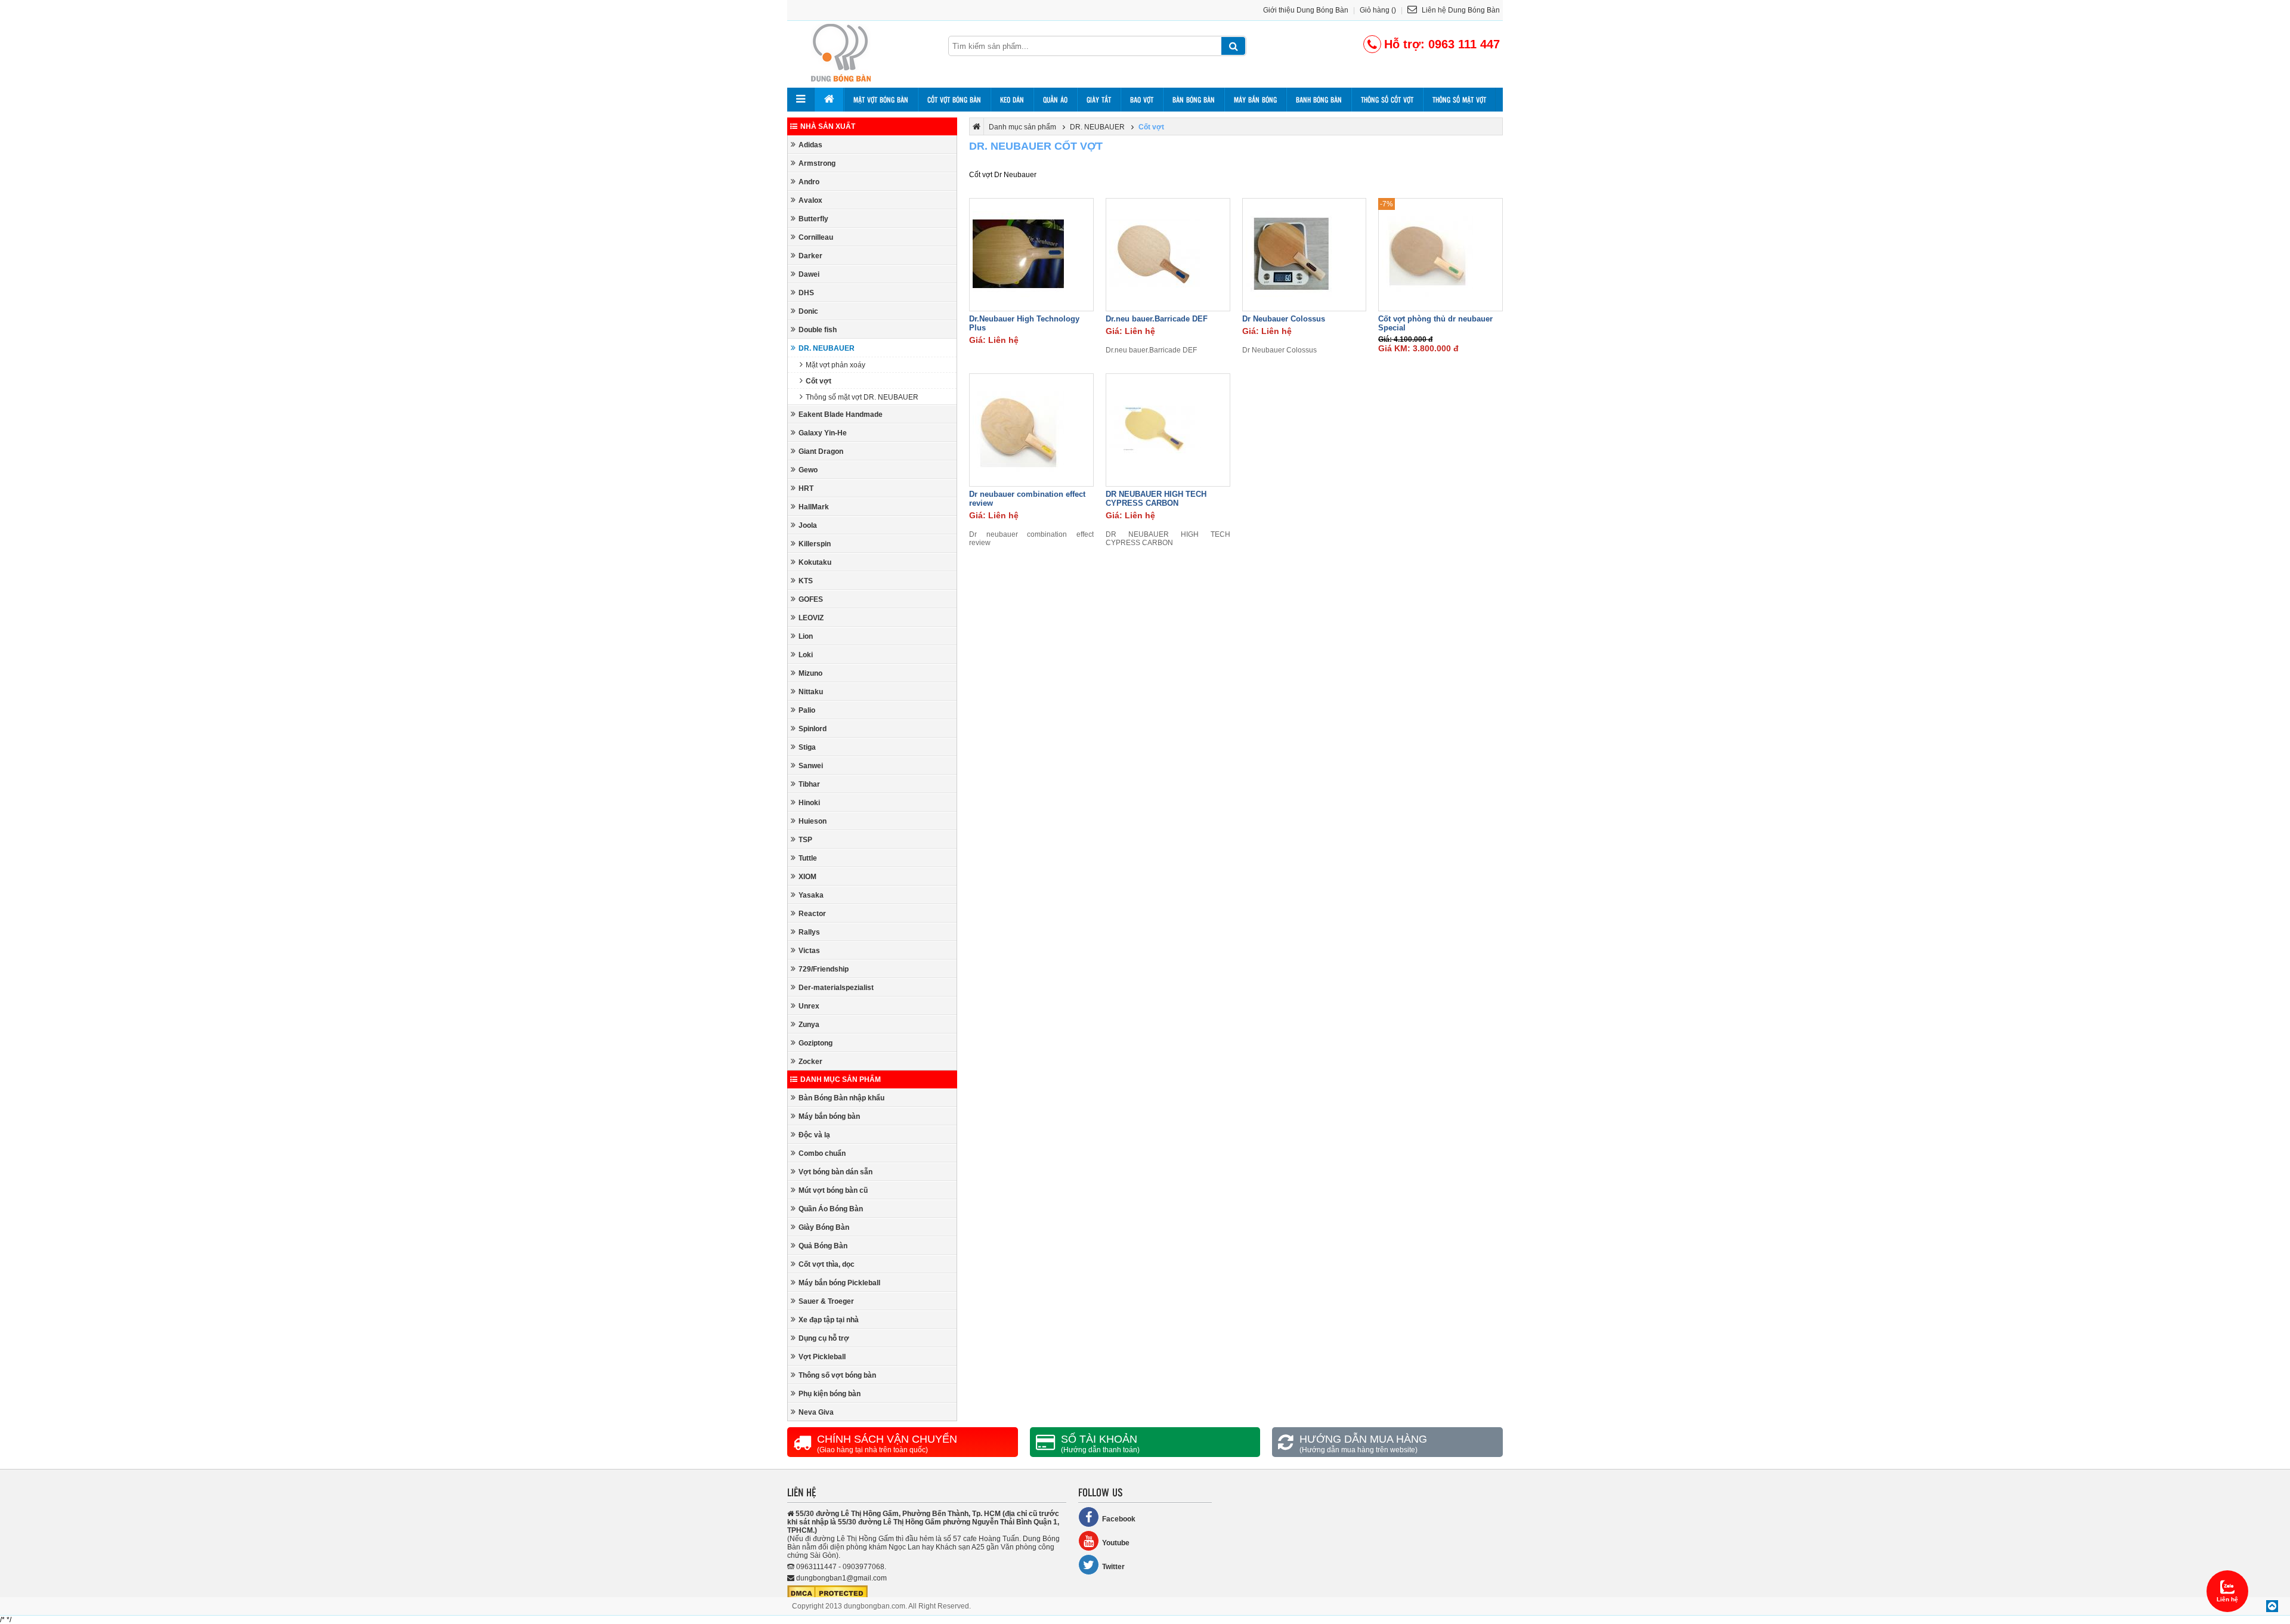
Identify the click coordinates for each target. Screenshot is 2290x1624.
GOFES (811, 599)
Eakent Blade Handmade (841, 414)
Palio (807, 710)
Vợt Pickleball (822, 1357)
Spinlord (813, 729)
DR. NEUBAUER (827, 348)
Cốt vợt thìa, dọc (827, 1264)
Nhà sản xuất (828, 126)
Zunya (809, 1025)
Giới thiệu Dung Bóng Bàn (1306, 10)
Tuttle (808, 858)
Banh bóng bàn (1319, 100)
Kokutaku (815, 562)
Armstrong (817, 163)
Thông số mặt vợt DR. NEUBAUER (862, 397)
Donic (808, 311)
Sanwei (811, 766)
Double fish (818, 330)
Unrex (809, 1006)
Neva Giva (816, 1412)
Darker (810, 256)
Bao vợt (1142, 100)
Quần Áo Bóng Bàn (831, 1209)
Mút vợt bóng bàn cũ (833, 1190)
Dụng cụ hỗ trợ (824, 1338)
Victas (809, 951)
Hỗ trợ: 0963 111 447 (1442, 44)
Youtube (1116, 1543)
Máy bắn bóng (1255, 100)
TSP (805, 840)
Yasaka (811, 895)
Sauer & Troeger (826, 1301)
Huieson (813, 821)
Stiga (807, 747)
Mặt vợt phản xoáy (835, 365)
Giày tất (1099, 100)
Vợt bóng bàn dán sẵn (835, 1172)
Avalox (810, 200)
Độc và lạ (814, 1135)
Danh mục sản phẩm (841, 1079)
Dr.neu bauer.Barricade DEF (1157, 319)
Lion (806, 636)
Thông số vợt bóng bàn (837, 1375)
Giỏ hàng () (1378, 10)
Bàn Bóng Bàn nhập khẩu (841, 1098)
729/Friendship (824, 969)
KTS (806, 581)
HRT (806, 488)
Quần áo (1055, 100)
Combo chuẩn (822, 1153)
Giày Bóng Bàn (824, 1227)
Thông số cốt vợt (1387, 100)
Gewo (808, 470)
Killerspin (815, 544)
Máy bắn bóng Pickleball (839, 1283)
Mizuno (810, 673)
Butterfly (813, 219)
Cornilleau (816, 237)
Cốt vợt (818, 381)
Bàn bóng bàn (1194, 100)
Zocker (810, 1062)
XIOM (807, 877)
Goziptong (816, 1043)
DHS (806, 293)
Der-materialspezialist (836, 988)
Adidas (810, 145)
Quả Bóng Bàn (823, 1246)
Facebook (1119, 1519)
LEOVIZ (811, 618)
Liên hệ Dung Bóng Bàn (1460, 10)
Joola (808, 525)
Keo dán (1012, 100)
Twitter (1113, 1567)
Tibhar (809, 784)
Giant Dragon (821, 451)
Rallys (809, 932)
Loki (806, 655)
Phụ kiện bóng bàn (830, 1394)
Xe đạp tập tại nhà (829, 1320)
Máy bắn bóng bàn (829, 1116)
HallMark (814, 507)
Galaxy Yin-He (823, 433)
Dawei (809, 274)
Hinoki (809, 803)
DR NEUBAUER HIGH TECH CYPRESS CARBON (1156, 499)
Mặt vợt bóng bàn (881, 100)
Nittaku (811, 692)
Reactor (812, 914)
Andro (809, 182)
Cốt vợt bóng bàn (954, 100)
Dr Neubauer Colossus (1284, 319)
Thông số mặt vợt (1459, 100)
